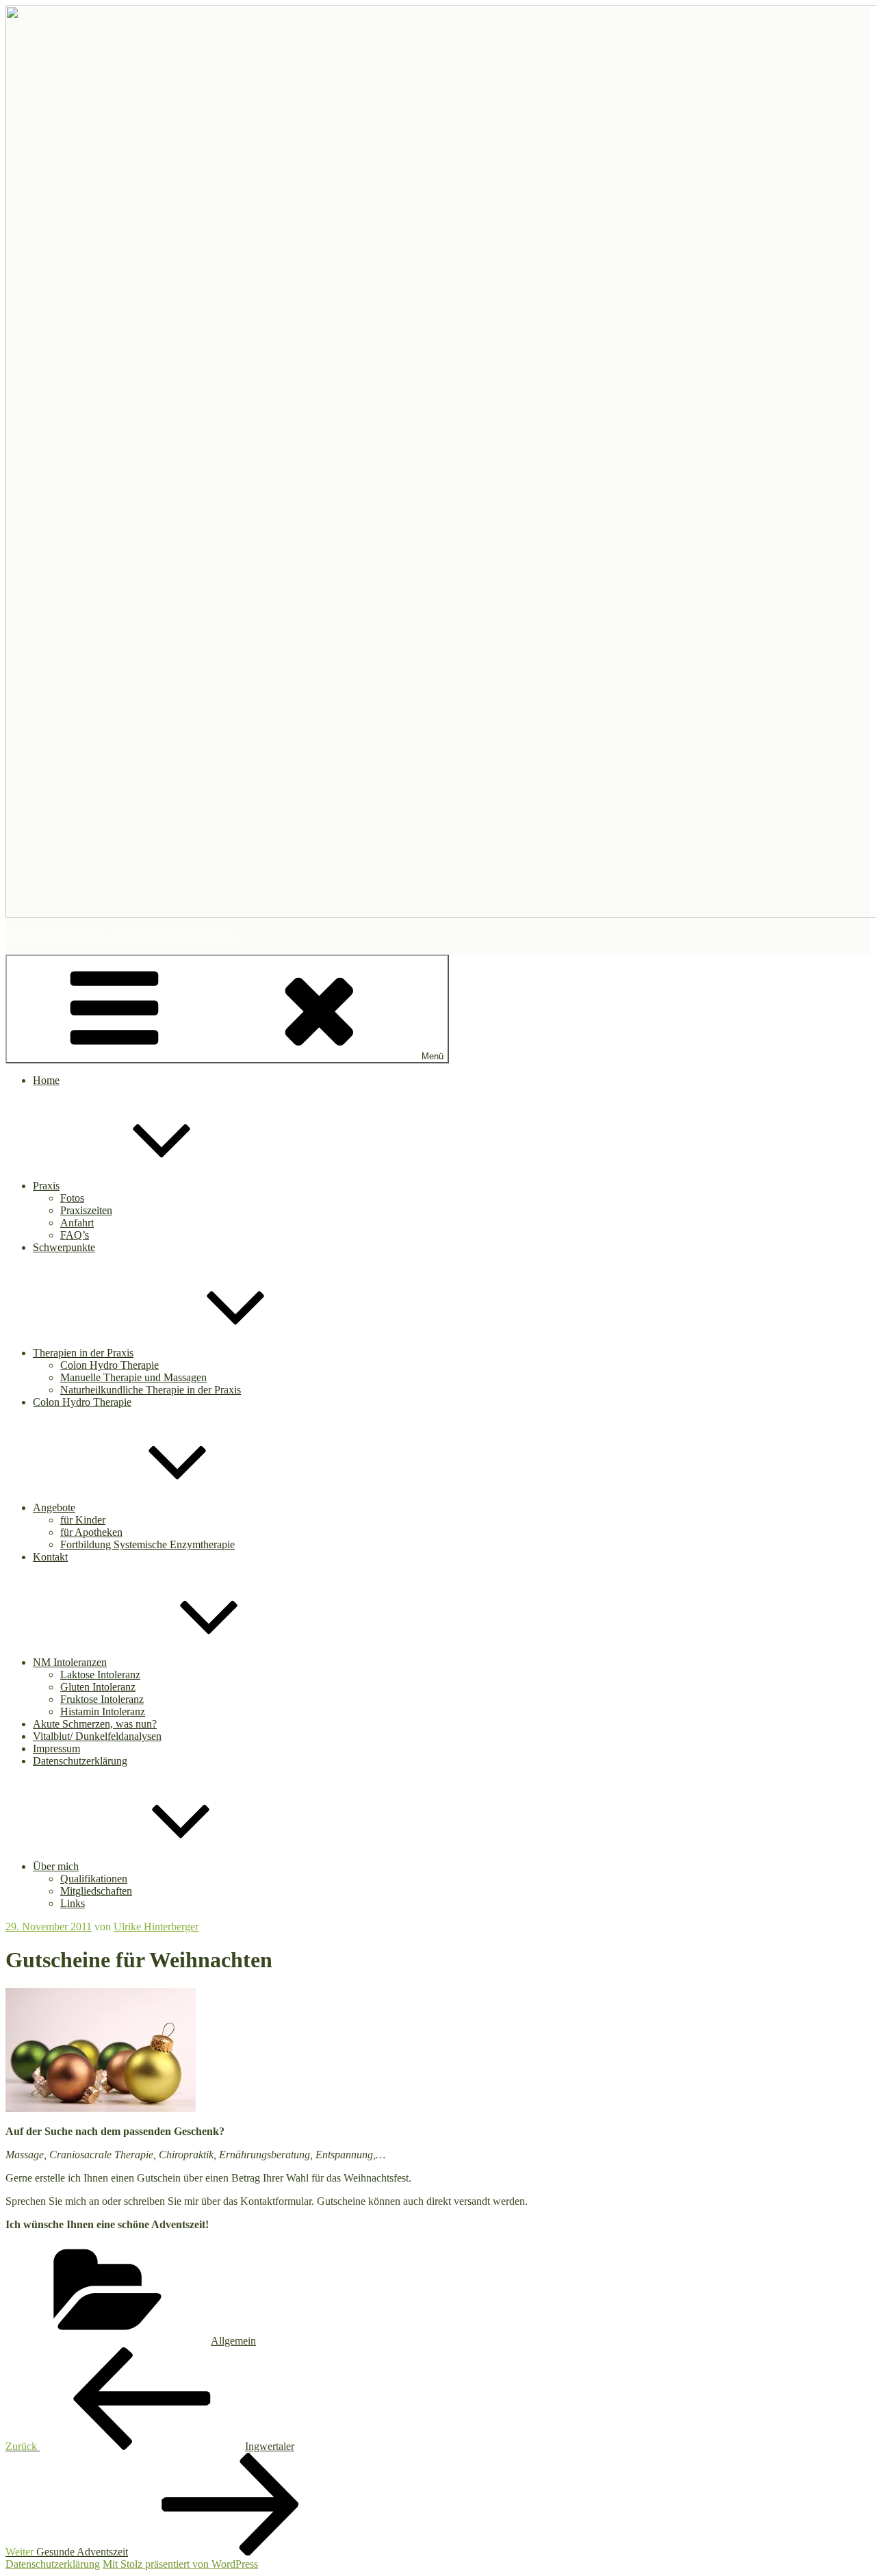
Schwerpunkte (64, 1247)
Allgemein (233, 2341)
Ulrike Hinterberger (156, 1927)
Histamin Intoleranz (103, 1712)
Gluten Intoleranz (98, 1687)
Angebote (54, 1507)
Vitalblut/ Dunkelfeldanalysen (97, 1736)
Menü (433, 1056)
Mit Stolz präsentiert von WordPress (180, 2564)
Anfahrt (77, 1223)
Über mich (56, 1866)
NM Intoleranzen (70, 1662)
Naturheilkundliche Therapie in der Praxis (151, 1390)
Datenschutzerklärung (80, 1761)
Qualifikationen (94, 1879)
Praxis (46, 1186)
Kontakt (50, 1557)
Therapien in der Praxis (83, 1353)
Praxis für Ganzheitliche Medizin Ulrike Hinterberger (120, 937)
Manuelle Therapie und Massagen (133, 1377)
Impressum (56, 1748)
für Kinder (83, 1520)
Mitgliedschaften (96, 1891)
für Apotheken (91, 1532)
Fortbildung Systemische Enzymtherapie (147, 1544)
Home (46, 1080)
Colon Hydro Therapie (109, 1365)
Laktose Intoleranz (100, 1675)
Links (73, 1903)
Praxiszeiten (86, 1210)
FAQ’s (75, 1235)
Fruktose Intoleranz (102, 1699)
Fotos (72, 1198)
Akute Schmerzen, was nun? (95, 1724)
